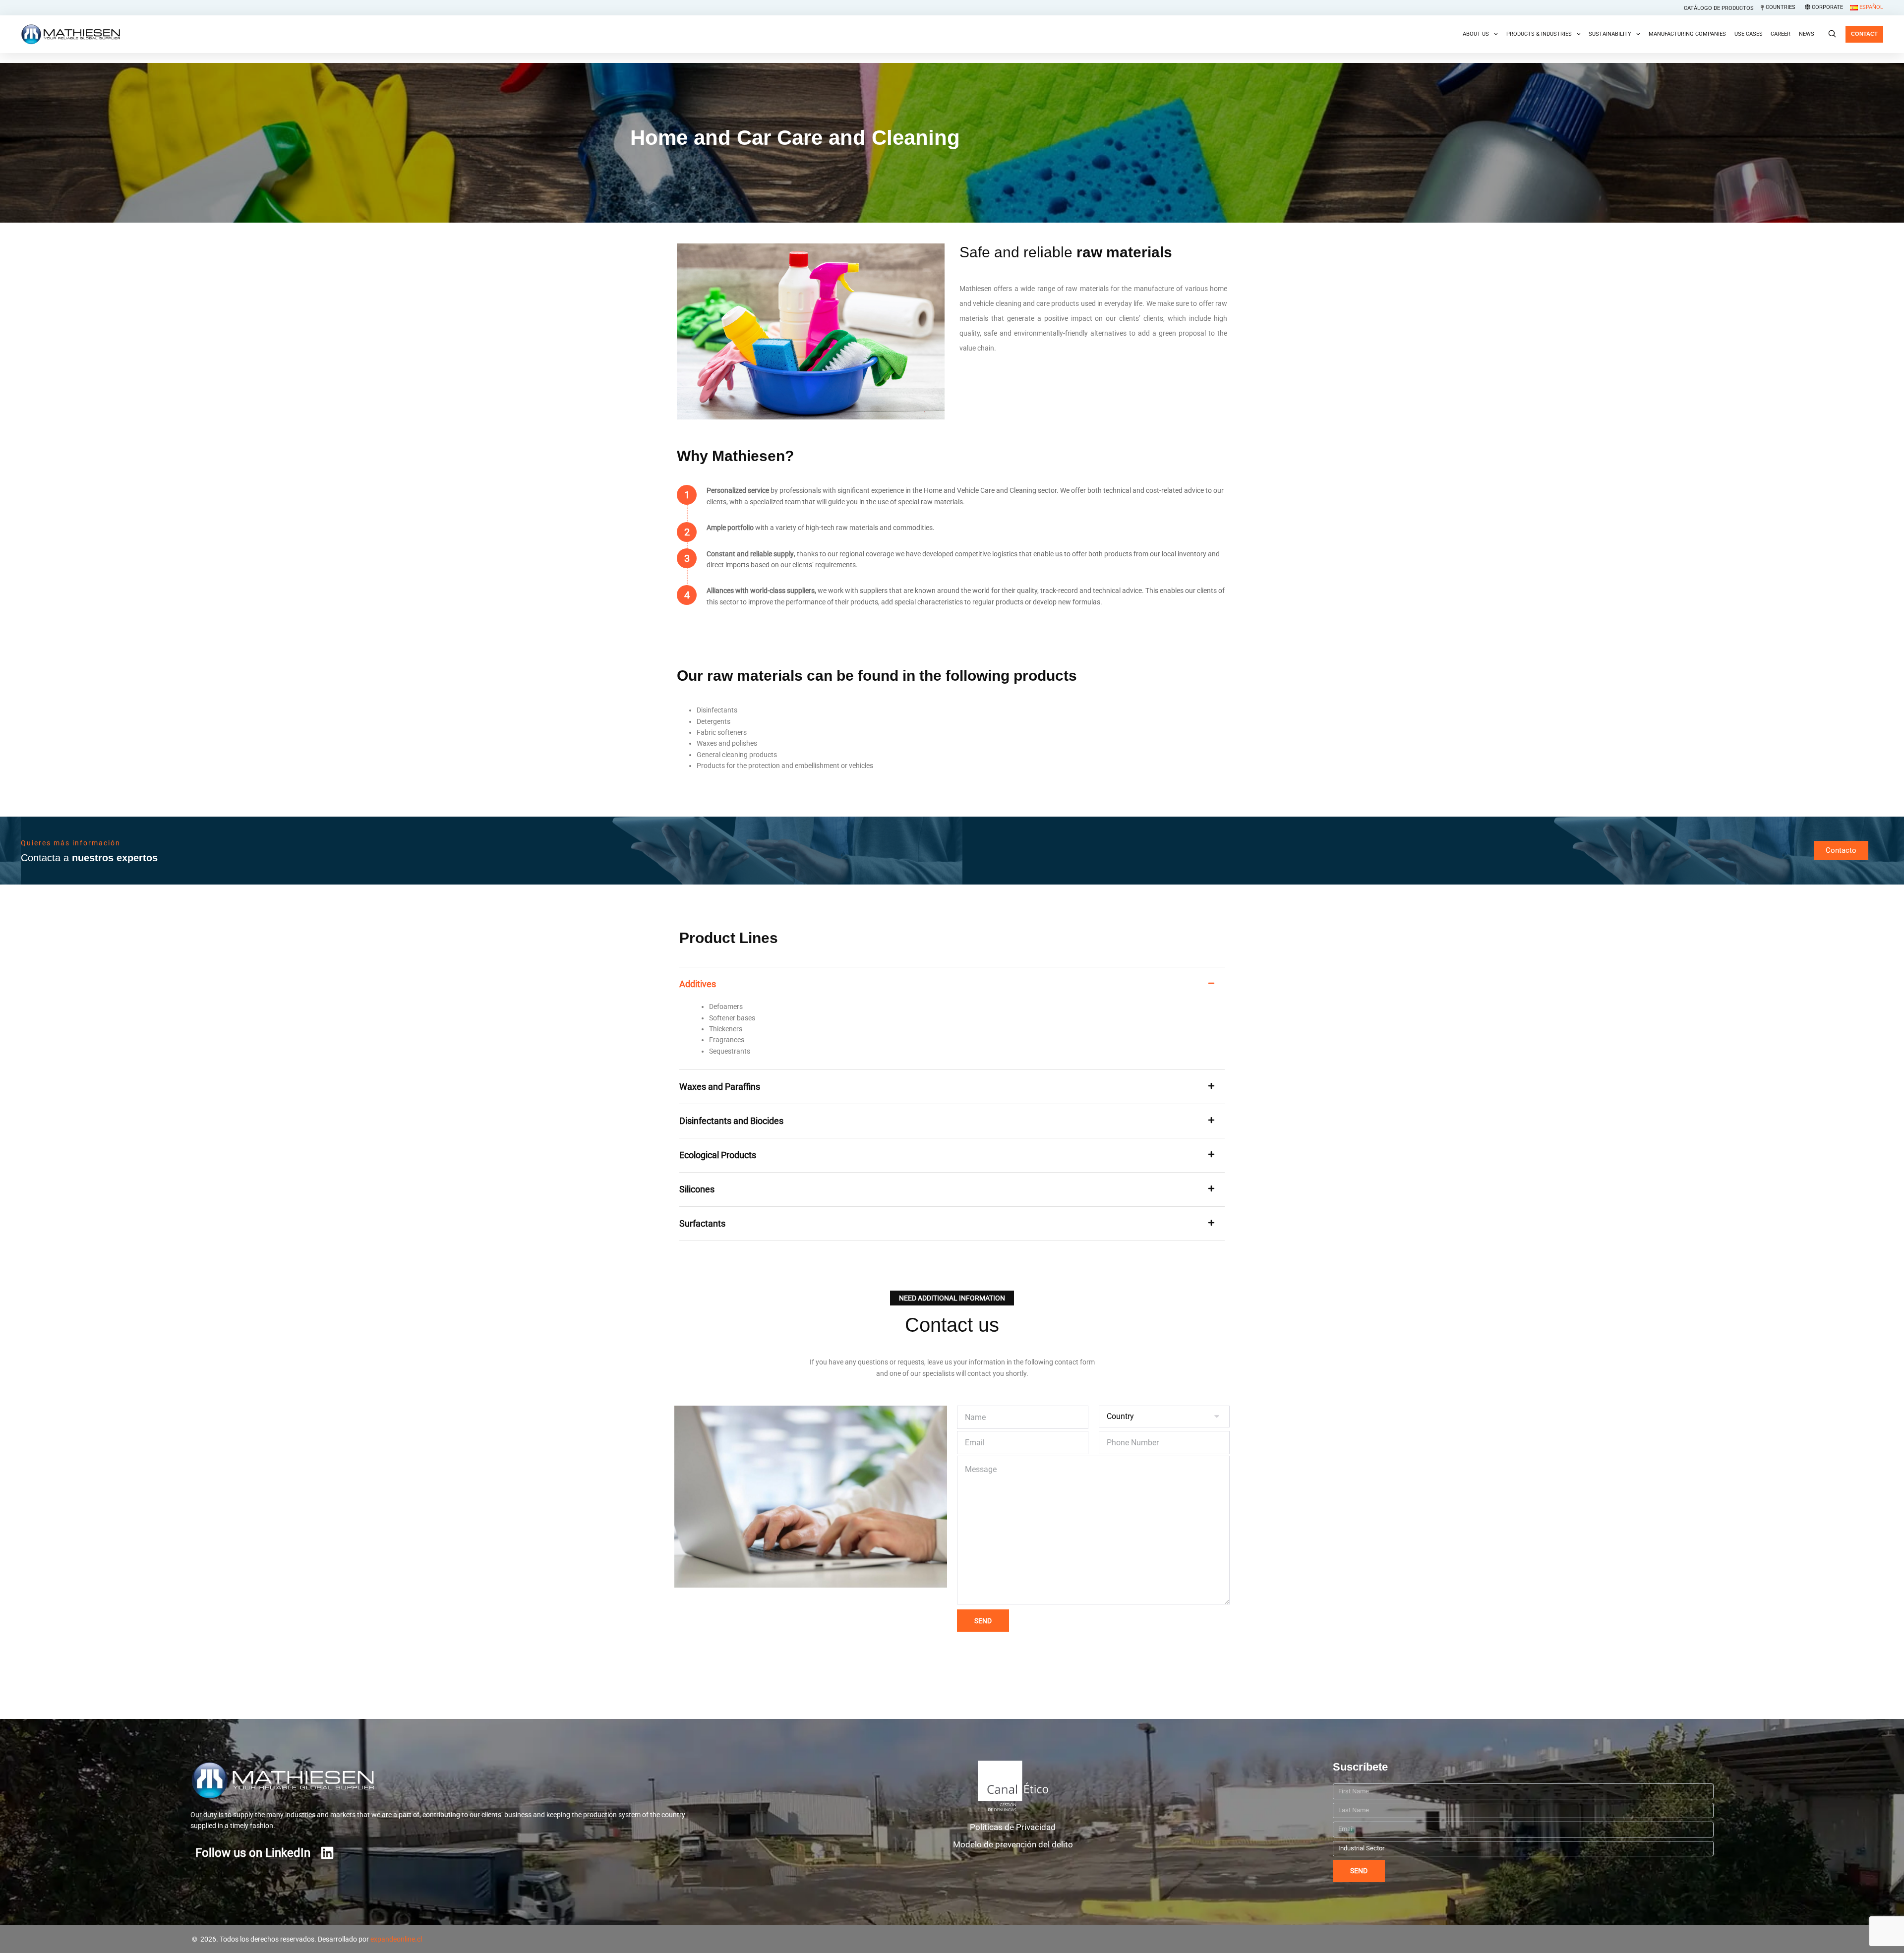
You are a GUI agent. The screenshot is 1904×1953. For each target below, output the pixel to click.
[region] (952, 1932)
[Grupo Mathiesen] (70, 34)
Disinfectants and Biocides (731, 1121)
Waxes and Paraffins (720, 1087)
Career (1781, 34)
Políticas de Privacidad (1013, 1827)
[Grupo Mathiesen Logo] (321, 1780)
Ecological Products (718, 1155)
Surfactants (702, 1223)
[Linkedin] (327, 1853)
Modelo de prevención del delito (1013, 1844)
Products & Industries (1539, 34)
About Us (1476, 34)
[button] (952, 984)
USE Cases (1749, 34)
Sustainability (1610, 34)
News (1807, 34)
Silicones (697, 1189)
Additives (698, 984)
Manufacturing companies (1687, 34)
